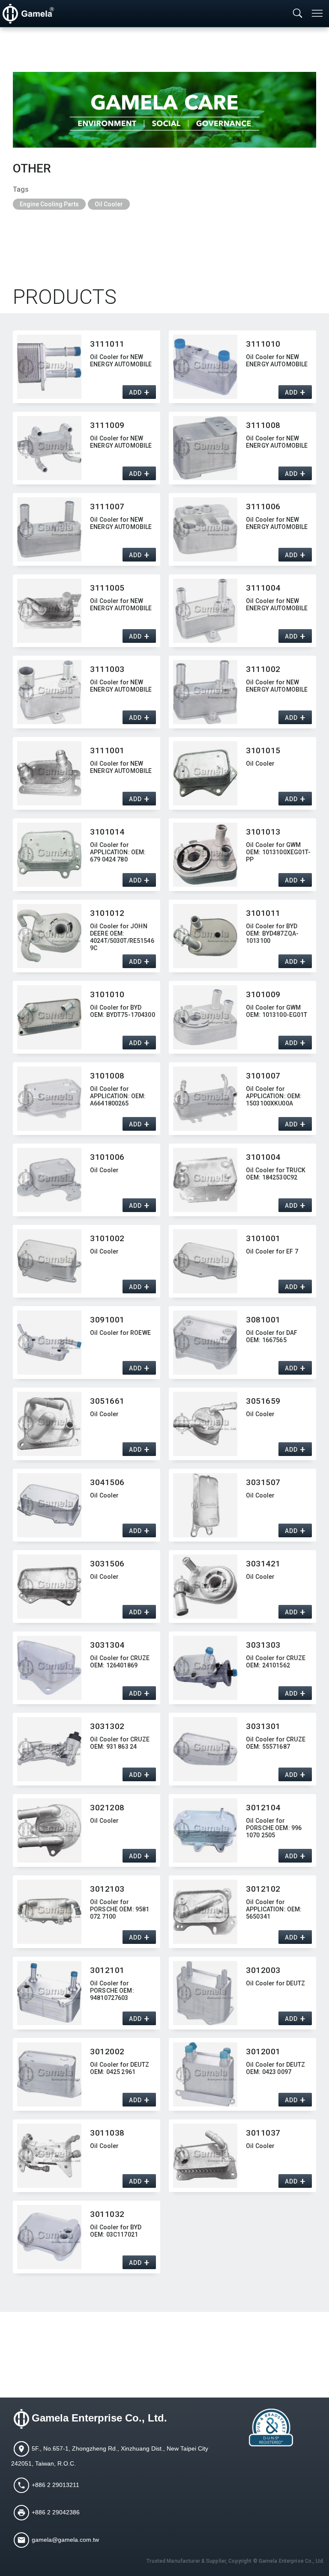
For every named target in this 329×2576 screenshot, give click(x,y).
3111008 (263, 425)
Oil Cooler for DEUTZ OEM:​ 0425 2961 (120, 2068)
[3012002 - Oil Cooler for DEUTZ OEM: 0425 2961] (49, 2074)
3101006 (107, 1157)
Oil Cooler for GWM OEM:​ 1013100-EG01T (277, 1011)
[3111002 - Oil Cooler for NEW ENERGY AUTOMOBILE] (205, 692)
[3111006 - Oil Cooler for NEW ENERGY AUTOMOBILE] (205, 529)
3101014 (107, 832)
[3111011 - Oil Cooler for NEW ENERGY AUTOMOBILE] (49, 367)
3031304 (107, 1645)
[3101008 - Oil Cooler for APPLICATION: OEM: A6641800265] (49, 1099)
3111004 (263, 588)
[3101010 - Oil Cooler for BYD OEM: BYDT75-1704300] (49, 1017)
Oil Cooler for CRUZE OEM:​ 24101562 (276, 1662)
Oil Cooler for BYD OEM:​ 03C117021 (116, 2231)
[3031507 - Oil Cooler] (205, 1505)
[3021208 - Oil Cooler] (49, 1830)
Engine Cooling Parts (49, 204)
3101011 (263, 913)
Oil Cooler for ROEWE (120, 1333)
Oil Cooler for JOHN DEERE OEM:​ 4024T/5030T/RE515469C (122, 936)
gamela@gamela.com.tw (65, 2539)
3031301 (263, 1726)
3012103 (107, 1889)
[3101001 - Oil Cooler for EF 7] (205, 1261)
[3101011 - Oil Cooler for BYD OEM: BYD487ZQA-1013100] (205, 936)
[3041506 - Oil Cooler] (49, 1505)
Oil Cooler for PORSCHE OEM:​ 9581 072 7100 (120, 1909)
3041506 (107, 1482)
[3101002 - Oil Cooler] (49, 1261)
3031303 (263, 1645)
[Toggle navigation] (318, 13)
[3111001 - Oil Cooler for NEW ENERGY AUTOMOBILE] (49, 773)
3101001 (263, 1238)
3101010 (107, 994)
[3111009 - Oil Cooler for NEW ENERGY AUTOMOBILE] (49, 448)
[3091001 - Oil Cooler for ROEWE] (49, 1343)
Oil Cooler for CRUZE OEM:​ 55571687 (276, 1743)
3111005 (107, 588)
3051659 (263, 1401)
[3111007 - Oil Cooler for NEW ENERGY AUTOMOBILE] (49, 529)
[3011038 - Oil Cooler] (49, 2156)
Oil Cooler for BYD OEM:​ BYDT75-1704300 (123, 1011)
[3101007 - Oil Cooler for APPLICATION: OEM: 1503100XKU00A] (205, 1099)
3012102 (263, 1889)
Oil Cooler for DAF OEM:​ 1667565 (272, 1336)
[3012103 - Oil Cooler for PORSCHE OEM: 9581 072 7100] (49, 1912)
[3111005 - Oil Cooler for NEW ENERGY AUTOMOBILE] (49, 611)
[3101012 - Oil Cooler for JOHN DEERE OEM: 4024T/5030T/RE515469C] (49, 936)
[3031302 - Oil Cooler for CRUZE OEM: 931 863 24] (49, 1749)
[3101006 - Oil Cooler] (49, 1180)
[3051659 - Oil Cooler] (205, 1424)
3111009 (107, 425)
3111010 (263, 344)
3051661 (107, 1401)
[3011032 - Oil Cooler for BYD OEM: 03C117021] (49, 2237)
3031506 (107, 1564)
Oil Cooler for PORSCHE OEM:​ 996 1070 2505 (274, 1828)
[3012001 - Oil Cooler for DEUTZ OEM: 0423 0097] (205, 2074)
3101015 (263, 750)
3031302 (107, 1726)
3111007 (107, 507)
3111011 (107, 344)
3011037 (263, 2133)
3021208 (107, 1808)
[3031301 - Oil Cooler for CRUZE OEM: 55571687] (205, 1749)
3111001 (107, 750)
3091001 (107, 1320)
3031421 (263, 1564)
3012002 (107, 2052)
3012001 (263, 2052)
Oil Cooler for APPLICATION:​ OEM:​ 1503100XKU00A (274, 1096)
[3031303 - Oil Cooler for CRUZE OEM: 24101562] (205, 1668)
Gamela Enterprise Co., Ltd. (99, 2418)
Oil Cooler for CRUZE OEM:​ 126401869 (120, 1662)
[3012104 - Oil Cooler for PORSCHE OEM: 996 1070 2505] (205, 1830)
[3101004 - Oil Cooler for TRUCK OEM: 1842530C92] (205, 1180)
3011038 (107, 2133)
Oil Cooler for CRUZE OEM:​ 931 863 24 (120, 1743)
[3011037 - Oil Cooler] (205, 2156)
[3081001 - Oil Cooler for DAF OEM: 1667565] (205, 1343)
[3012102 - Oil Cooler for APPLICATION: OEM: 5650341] (205, 1912)
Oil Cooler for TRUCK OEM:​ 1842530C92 (276, 1174)
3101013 (263, 832)
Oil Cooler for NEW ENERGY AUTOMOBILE (121, 361)
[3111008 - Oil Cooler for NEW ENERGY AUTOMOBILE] (205, 448)
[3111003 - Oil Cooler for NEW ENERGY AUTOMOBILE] (49, 692)
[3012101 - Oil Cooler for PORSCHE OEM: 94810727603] (49, 1993)
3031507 (263, 1482)
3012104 (263, 1808)
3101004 (263, 1157)
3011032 (107, 2214)
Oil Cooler (109, 204)
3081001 (263, 1320)
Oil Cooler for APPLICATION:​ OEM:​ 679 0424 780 (118, 852)
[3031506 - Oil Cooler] (49, 1587)
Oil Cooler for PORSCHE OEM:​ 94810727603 (112, 1991)
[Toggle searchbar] (298, 14)
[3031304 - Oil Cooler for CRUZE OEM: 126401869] (49, 1668)
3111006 (263, 507)
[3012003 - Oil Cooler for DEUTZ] (205, 1993)
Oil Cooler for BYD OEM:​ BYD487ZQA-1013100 (272, 933)
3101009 (263, 994)
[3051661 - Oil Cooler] (49, 1424)
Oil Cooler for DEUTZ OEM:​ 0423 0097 (275, 2068)
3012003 (263, 1970)
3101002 (107, 1238)
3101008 (107, 1076)
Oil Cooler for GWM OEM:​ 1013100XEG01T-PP (278, 852)
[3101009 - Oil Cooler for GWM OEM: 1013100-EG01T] (205, 1017)
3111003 (107, 669)
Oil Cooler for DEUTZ (275, 1983)
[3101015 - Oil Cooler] (205, 773)
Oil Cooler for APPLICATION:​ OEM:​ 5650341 (274, 1909)
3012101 (107, 1970)
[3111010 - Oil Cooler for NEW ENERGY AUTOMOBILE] (205, 367)
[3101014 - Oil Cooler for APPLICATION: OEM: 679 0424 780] (49, 855)
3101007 (263, 1076)
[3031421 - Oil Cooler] (205, 1587)
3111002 (263, 669)
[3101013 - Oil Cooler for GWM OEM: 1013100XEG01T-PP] (205, 855)
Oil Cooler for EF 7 (272, 1251)
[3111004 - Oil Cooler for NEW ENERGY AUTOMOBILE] (205, 611)
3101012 (107, 913)
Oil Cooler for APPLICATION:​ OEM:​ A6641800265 (118, 1096)
